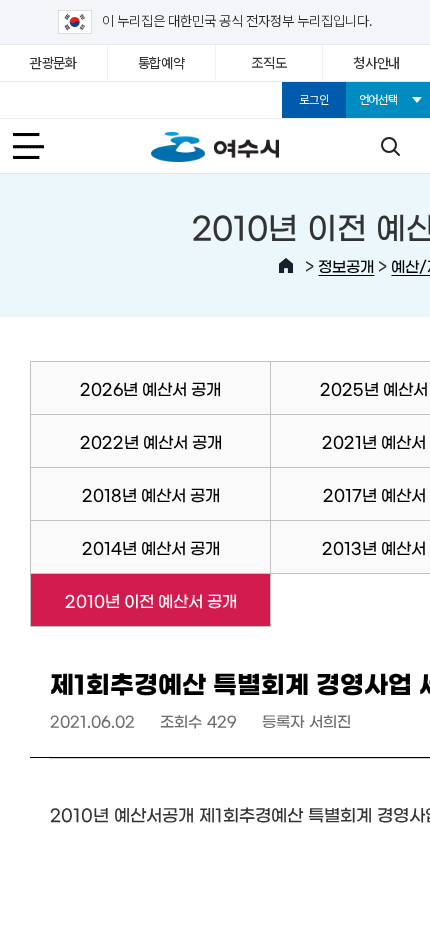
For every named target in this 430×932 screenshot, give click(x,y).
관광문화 (53, 63)
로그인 (313, 100)
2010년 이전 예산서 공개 (133, 600)
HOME (286, 266)
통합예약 (161, 63)
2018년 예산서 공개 (151, 494)
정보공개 (346, 265)
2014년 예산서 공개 (151, 547)
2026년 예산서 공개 (150, 388)
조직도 (268, 63)
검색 (390, 146)
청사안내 (376, 63)
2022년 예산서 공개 (151, 441)
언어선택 (378, 100)
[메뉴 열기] (40, 146)
